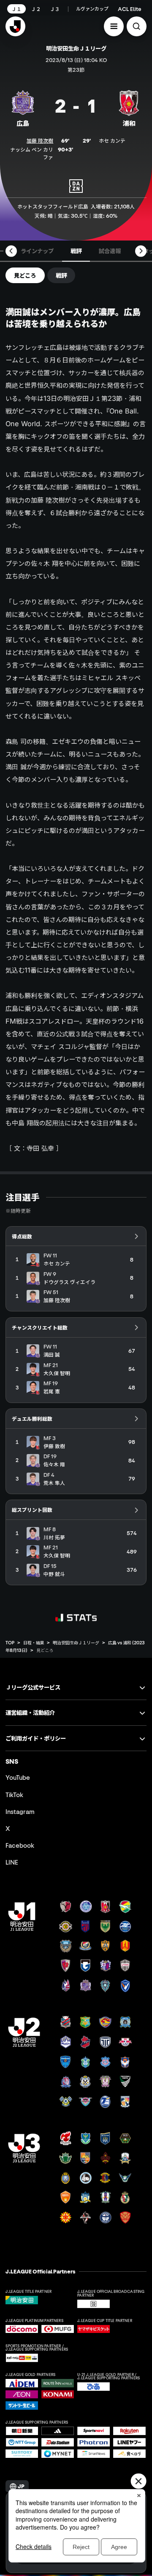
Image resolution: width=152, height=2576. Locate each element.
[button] (114, 26)
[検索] (137, 26)
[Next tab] (141, 251)
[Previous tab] (11, 251)
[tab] (37, 251)
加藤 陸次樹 (40, 141)
